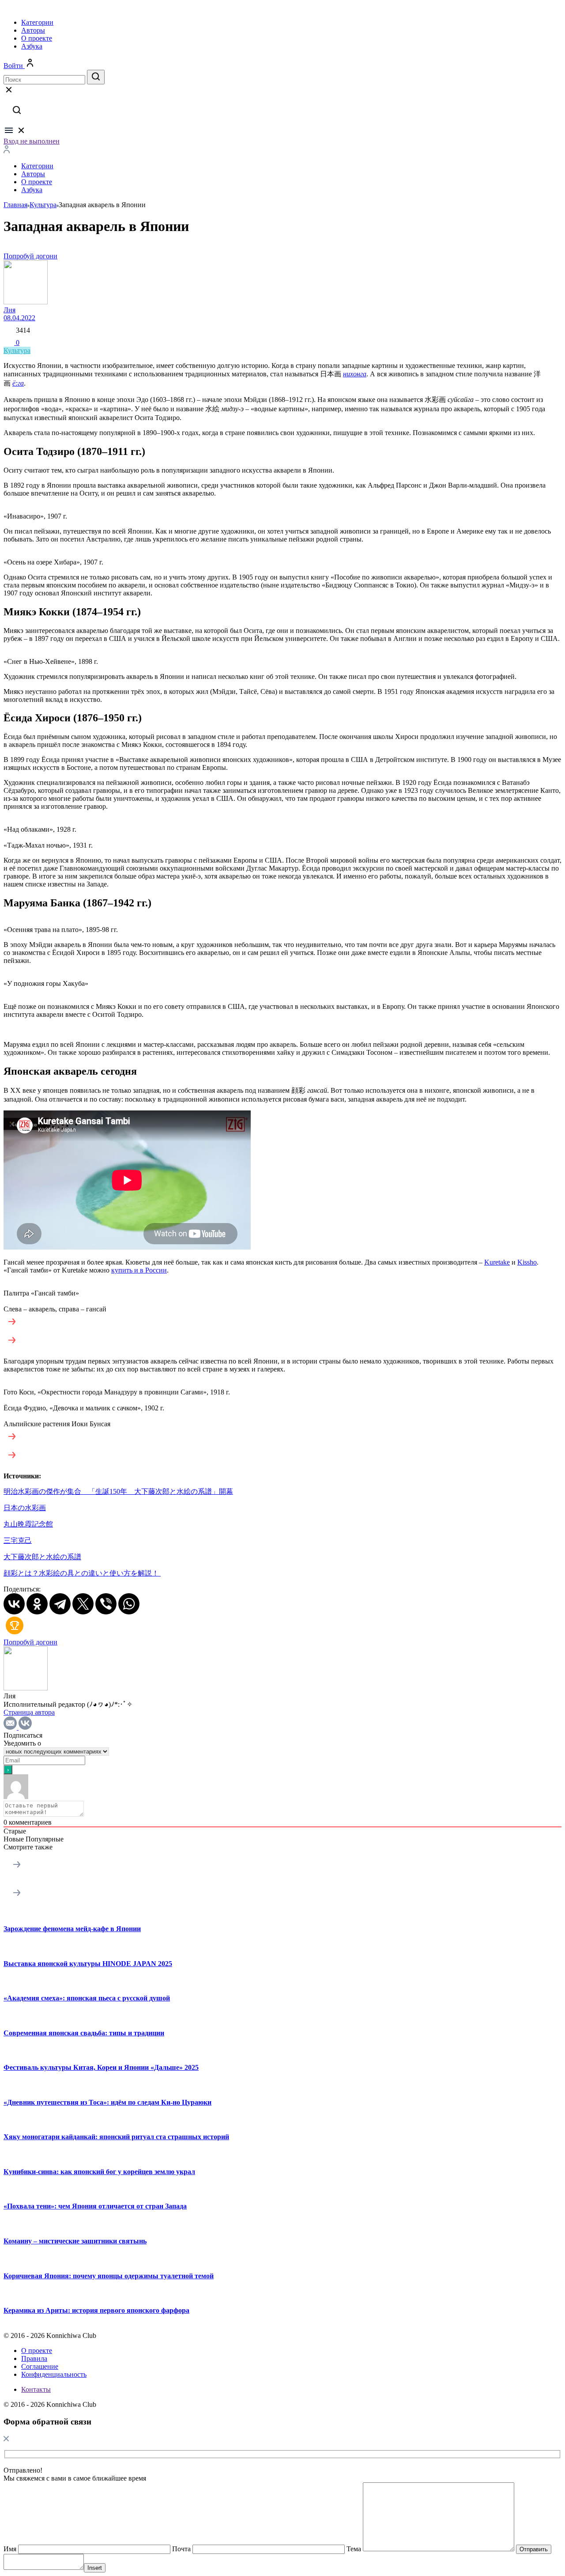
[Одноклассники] (37, 1604)
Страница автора (29, 1712)
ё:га (18, 383)
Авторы (33, 30)
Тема (354, 2549)
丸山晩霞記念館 (28, 1524)
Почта (181, 2549)
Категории (37, 22)
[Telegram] (60, 1604)
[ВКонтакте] (14, 1604)
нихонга (355, 374)
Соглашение (40, 2366)
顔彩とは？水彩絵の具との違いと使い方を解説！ (82, 1573)
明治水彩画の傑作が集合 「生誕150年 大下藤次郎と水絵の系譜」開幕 (118, 1491)
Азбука (32, 46)
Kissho (527, 1262)
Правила (34, 2358)
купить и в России (139, 1270)
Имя (10, 2549)
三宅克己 (18, 1540)
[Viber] (106, 1604)
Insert (95, 2568)
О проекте (37, 38)
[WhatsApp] (129, 1604)
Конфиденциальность (54, 2374)
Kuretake (497, 1262)
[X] (83, 1604)
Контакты (36, 2389)
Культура (17, 350)
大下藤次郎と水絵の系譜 (42, 1557)
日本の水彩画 (25, 1508)
